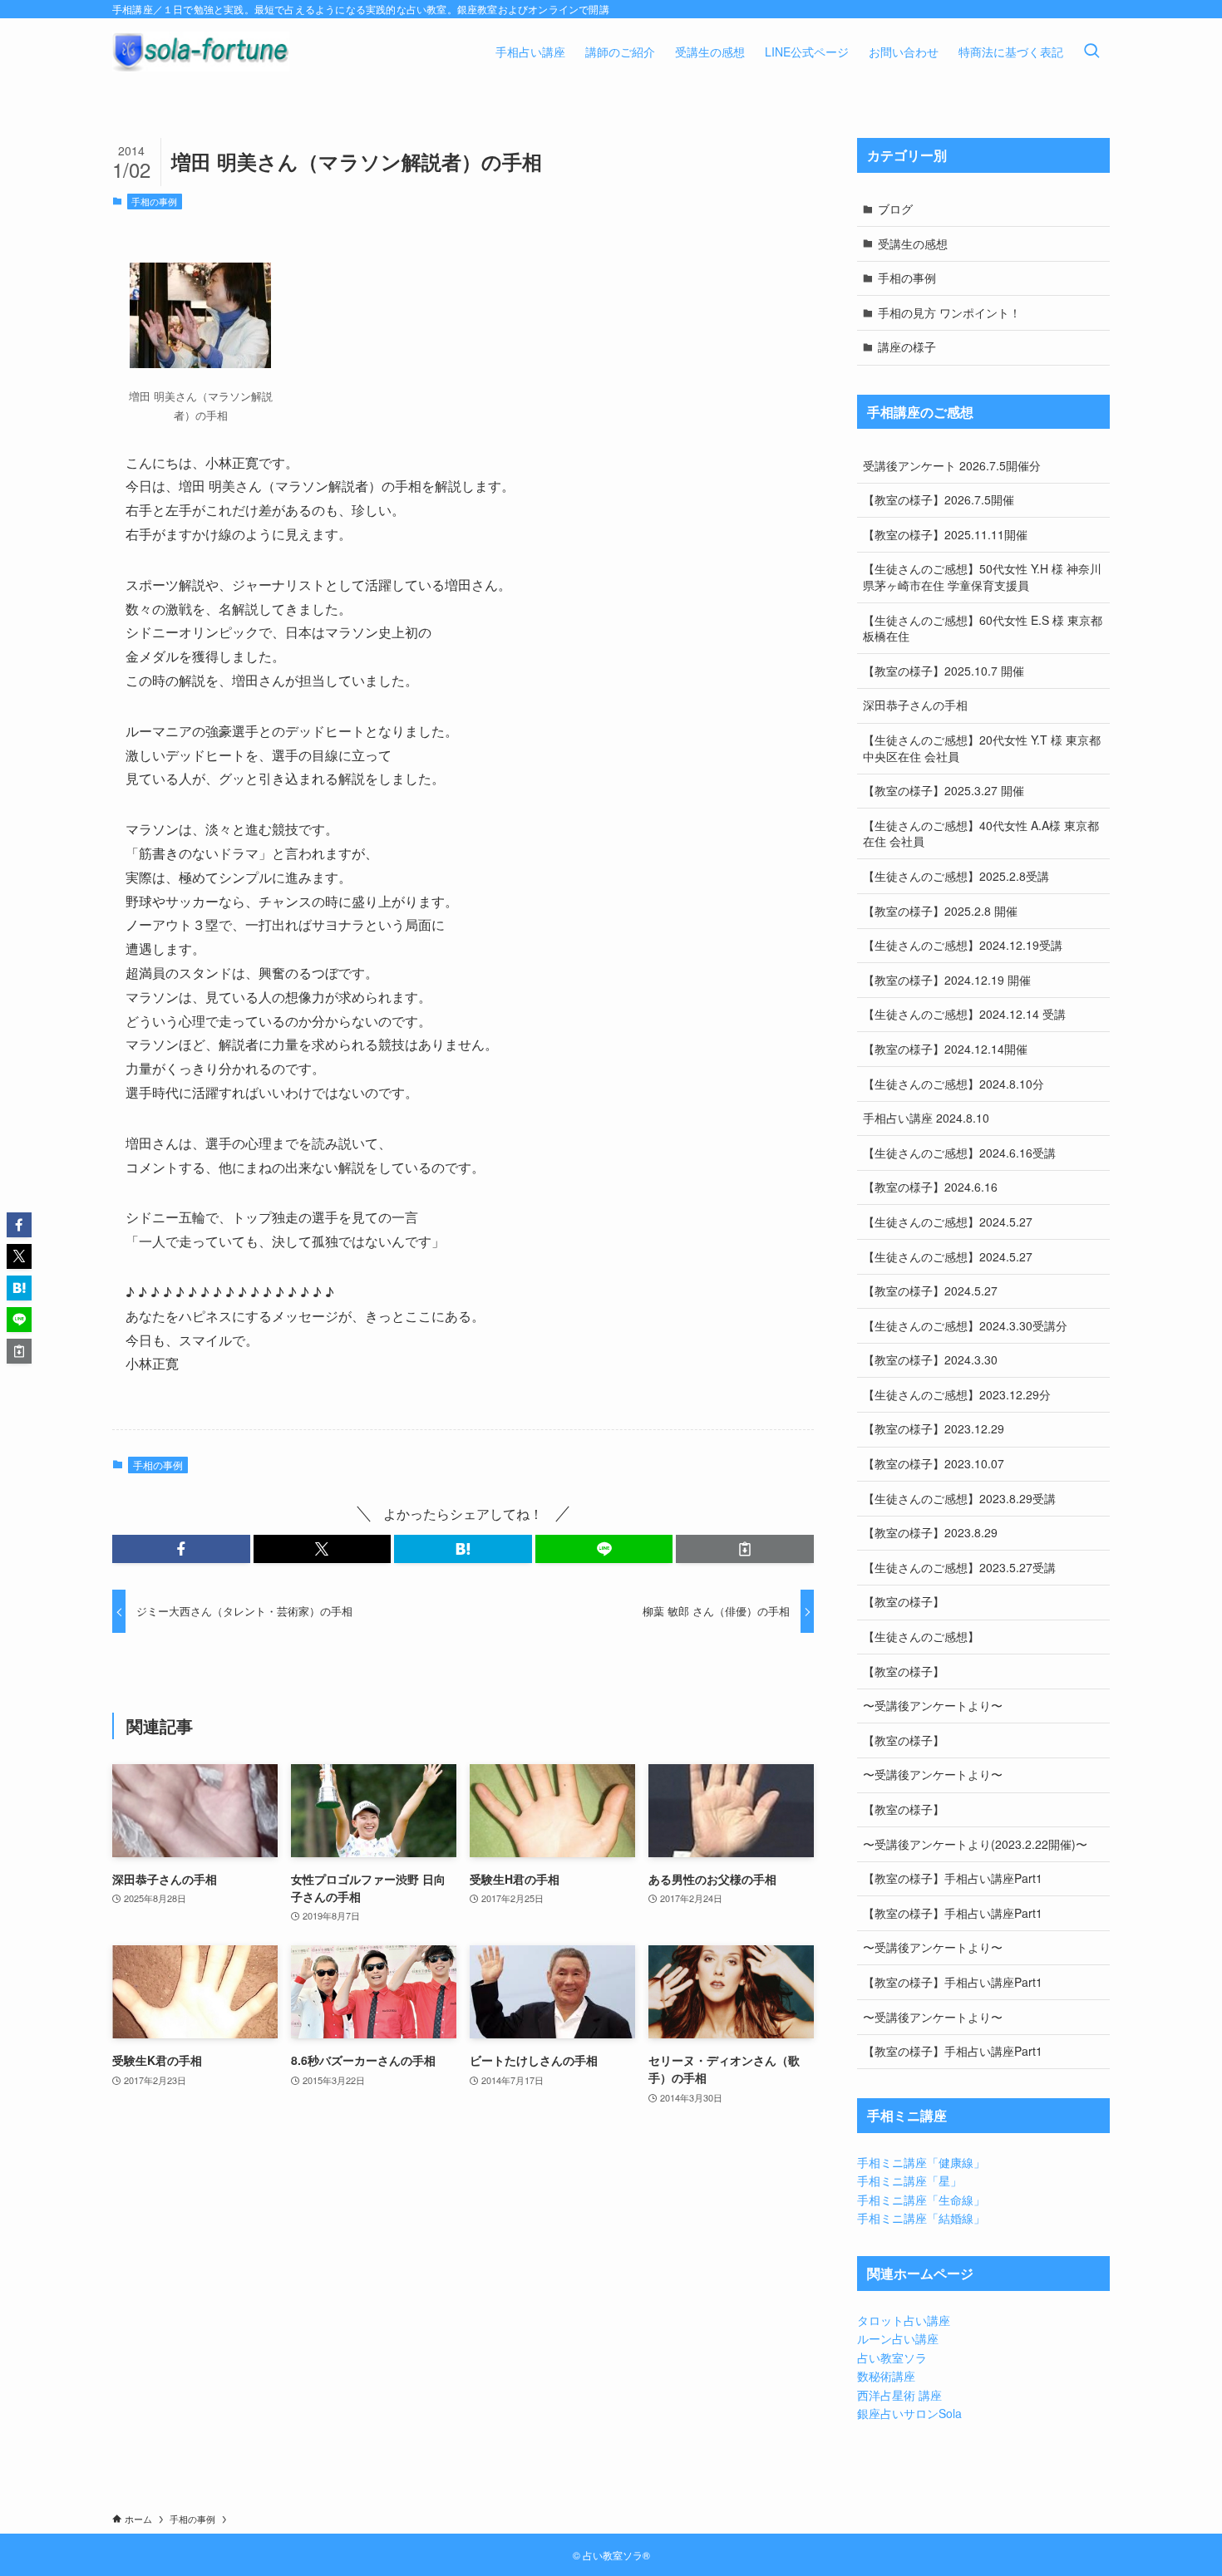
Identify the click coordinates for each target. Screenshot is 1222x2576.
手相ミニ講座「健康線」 (921, 2162)
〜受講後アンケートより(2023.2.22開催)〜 (975, 1844)
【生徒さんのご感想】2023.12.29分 (957, 1394)
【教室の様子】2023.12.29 (934, 1428)
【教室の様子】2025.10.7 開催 (944, 671)
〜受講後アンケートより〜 (933, 1705)
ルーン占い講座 (898, 2338)
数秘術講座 (886, 2376)
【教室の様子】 (904, 1601)
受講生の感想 (913, 243)
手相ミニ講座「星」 (909, 2180)
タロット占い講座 (904, 2320)
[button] (181, 1549)
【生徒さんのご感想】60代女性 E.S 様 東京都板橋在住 (983, 628)
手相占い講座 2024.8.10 (926, 1118)
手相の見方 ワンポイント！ (949, 312)
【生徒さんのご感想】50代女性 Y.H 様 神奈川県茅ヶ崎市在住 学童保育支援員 (982, 577)
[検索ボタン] (1091, 52)
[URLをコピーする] (745, 1549)
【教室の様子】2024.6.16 (930, 1187)
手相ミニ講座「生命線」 (921, 2200)
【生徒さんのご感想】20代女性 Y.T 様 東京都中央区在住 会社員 (982, 748)
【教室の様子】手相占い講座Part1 (953, 1878)
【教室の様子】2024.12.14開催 (945, 1049)
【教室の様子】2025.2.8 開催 (940, 911)
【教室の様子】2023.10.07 (934, 1463)
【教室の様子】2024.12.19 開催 (947, 980)
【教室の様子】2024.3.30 (930, 1359)
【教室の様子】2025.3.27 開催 (944, 790)
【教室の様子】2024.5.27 (930, 1290)
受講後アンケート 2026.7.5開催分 (952, 465)
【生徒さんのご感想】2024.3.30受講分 (965, 1325)
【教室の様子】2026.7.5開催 (939, 499)
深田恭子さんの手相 (915, 705)
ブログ (895, 209)
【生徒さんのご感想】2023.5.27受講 (959, 1567)
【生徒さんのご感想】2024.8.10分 (953, 1084)
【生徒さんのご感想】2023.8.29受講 (959, 1498)
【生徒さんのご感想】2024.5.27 (948, 1222)
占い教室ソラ (892, 2357)
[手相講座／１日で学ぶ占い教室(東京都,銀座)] (201, 52)
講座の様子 (907, 347)
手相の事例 (154, 201)
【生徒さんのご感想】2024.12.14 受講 (964, 1014)
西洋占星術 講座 (899, 2395)
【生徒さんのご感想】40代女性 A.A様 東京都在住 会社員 (981, 833)
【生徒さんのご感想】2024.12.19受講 (963, 945)
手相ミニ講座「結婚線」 (921, 2218)
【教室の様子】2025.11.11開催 (945, 534)
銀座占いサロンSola (909, 2413)
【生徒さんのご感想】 (921, 1636)
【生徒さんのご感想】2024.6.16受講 (959, 1153)
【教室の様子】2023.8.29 (930, 1532)
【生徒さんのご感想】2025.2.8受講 (956, 876)
